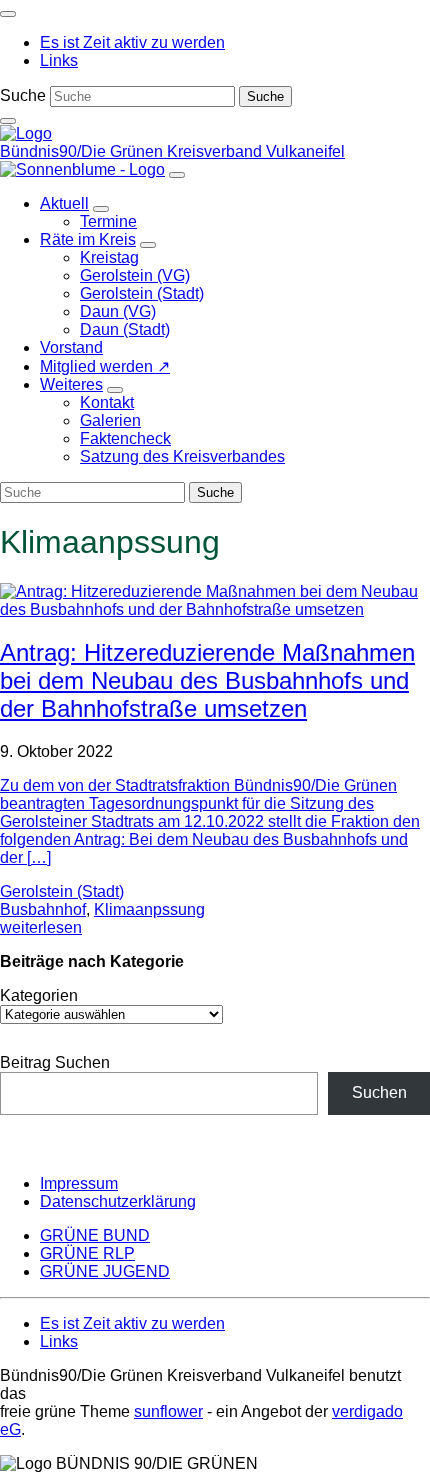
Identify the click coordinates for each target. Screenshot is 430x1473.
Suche (23, 95)
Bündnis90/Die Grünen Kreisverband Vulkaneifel (172, 151)
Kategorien (39, 995)
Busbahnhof (43, 909)
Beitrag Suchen (55, 1062)
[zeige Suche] (8, 121)
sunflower (168, 1411)
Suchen (379, 1092)
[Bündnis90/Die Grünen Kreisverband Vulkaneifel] (26, 133)
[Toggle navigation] (8, 14)
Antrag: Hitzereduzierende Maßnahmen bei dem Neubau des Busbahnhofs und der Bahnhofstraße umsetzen (207, 680)
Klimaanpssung (149, 909)
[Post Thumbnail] (215, 609)
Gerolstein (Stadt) (62, 891)
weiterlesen (41, 927)
